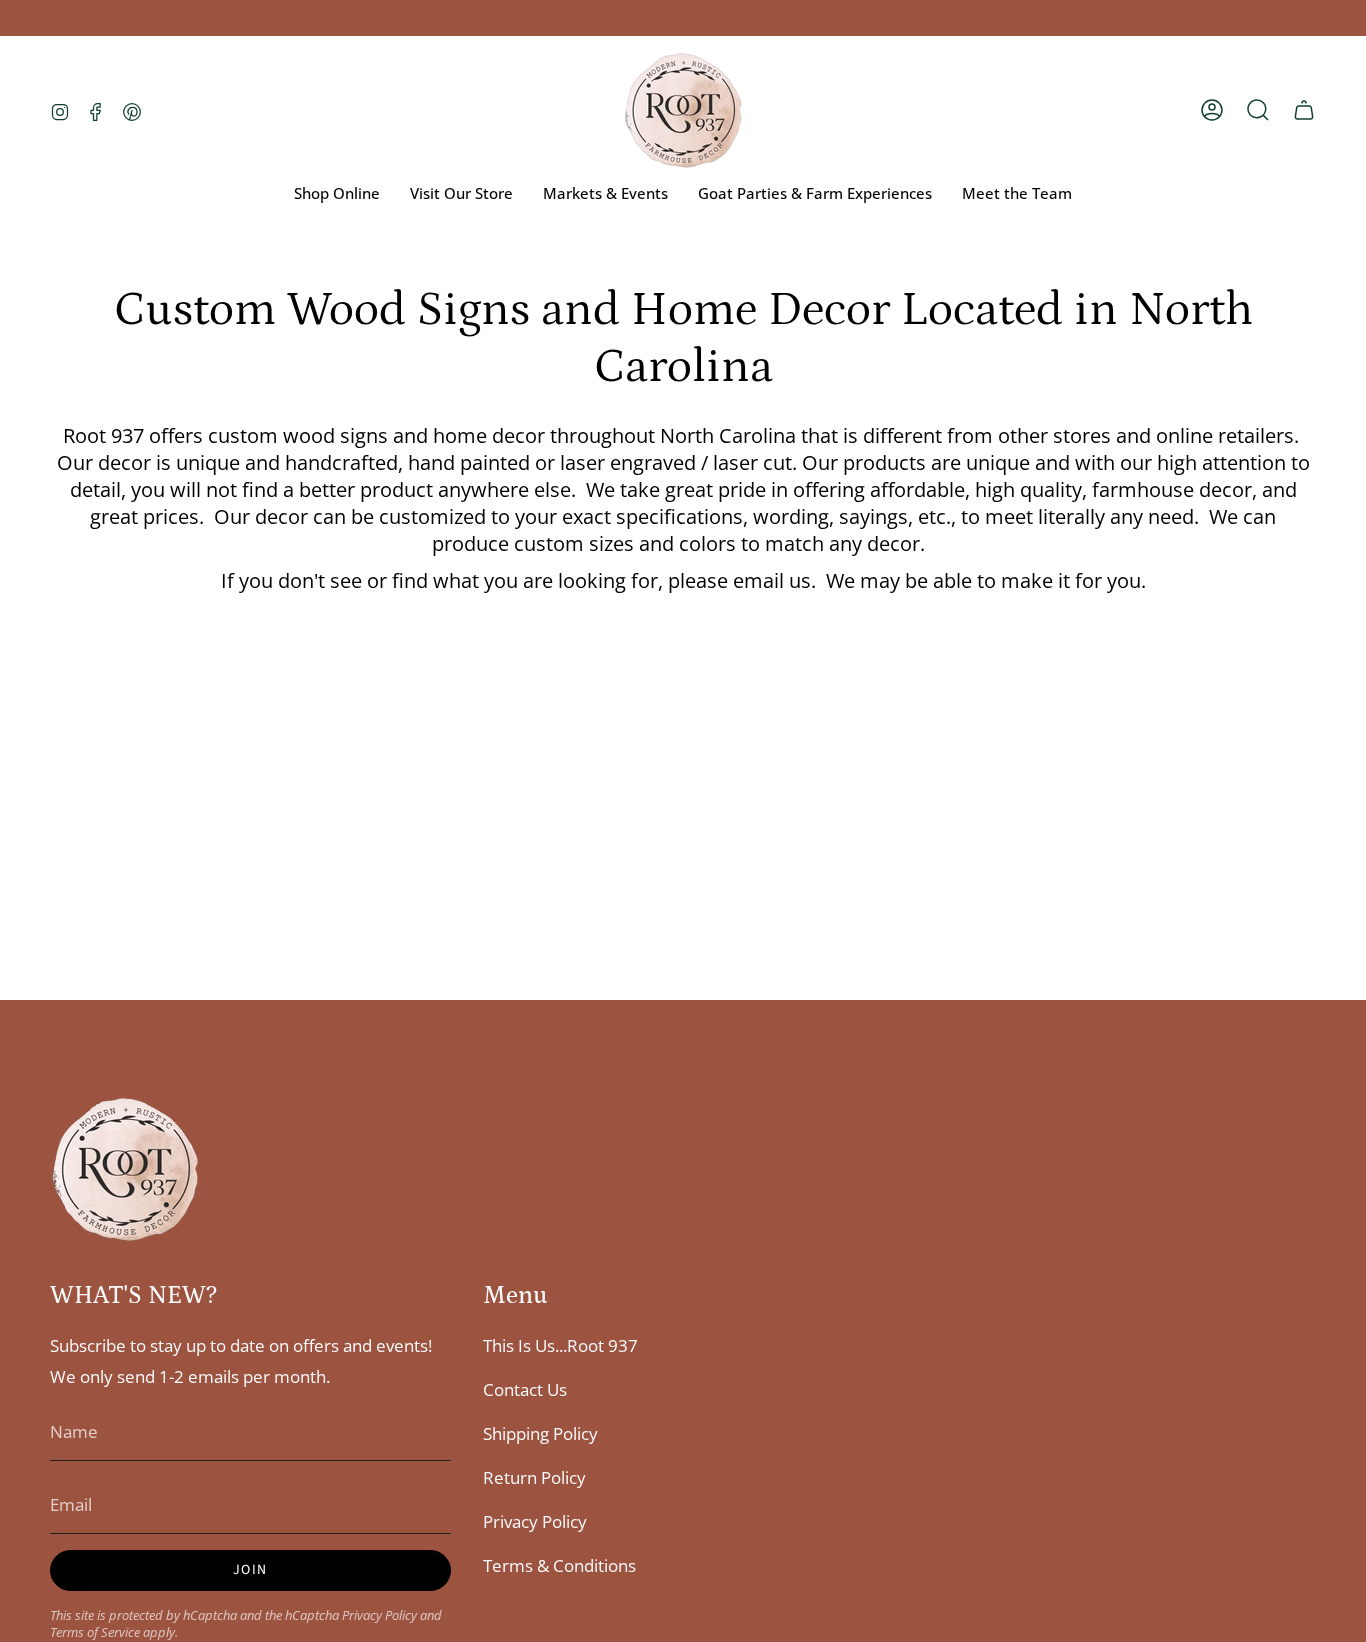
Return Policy (534, 1477)
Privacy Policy (379, 1615)
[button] (1258, 110)
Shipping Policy (540, 1433)
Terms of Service (95, 1632)
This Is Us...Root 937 (560, 1345)
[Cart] (1304, 110)
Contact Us (525, 1389)
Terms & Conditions (559, 1565)
